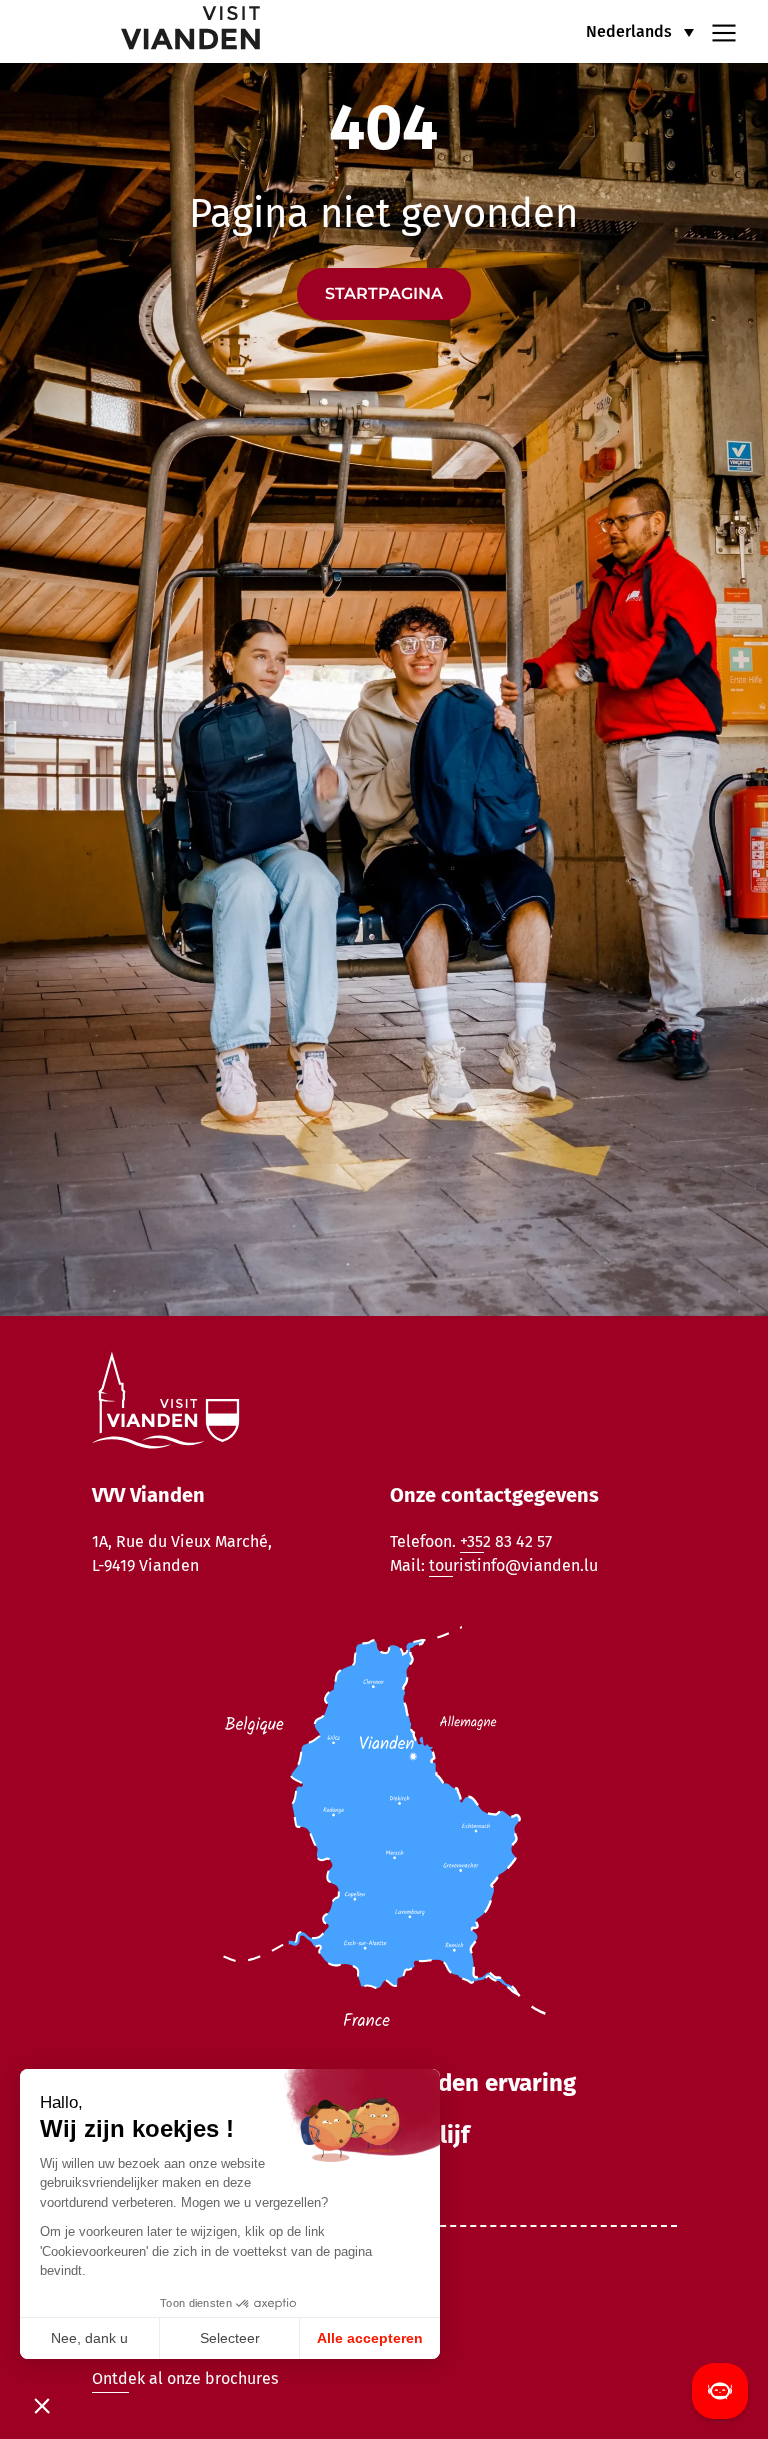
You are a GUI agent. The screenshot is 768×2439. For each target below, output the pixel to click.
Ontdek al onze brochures (185, 2378)
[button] (640, 31)
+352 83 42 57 (506, 1541)
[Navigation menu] (724, 31)
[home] (144, 31)
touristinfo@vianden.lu (513, 1565)
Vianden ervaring (483, 2083)
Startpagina (384, 293)
